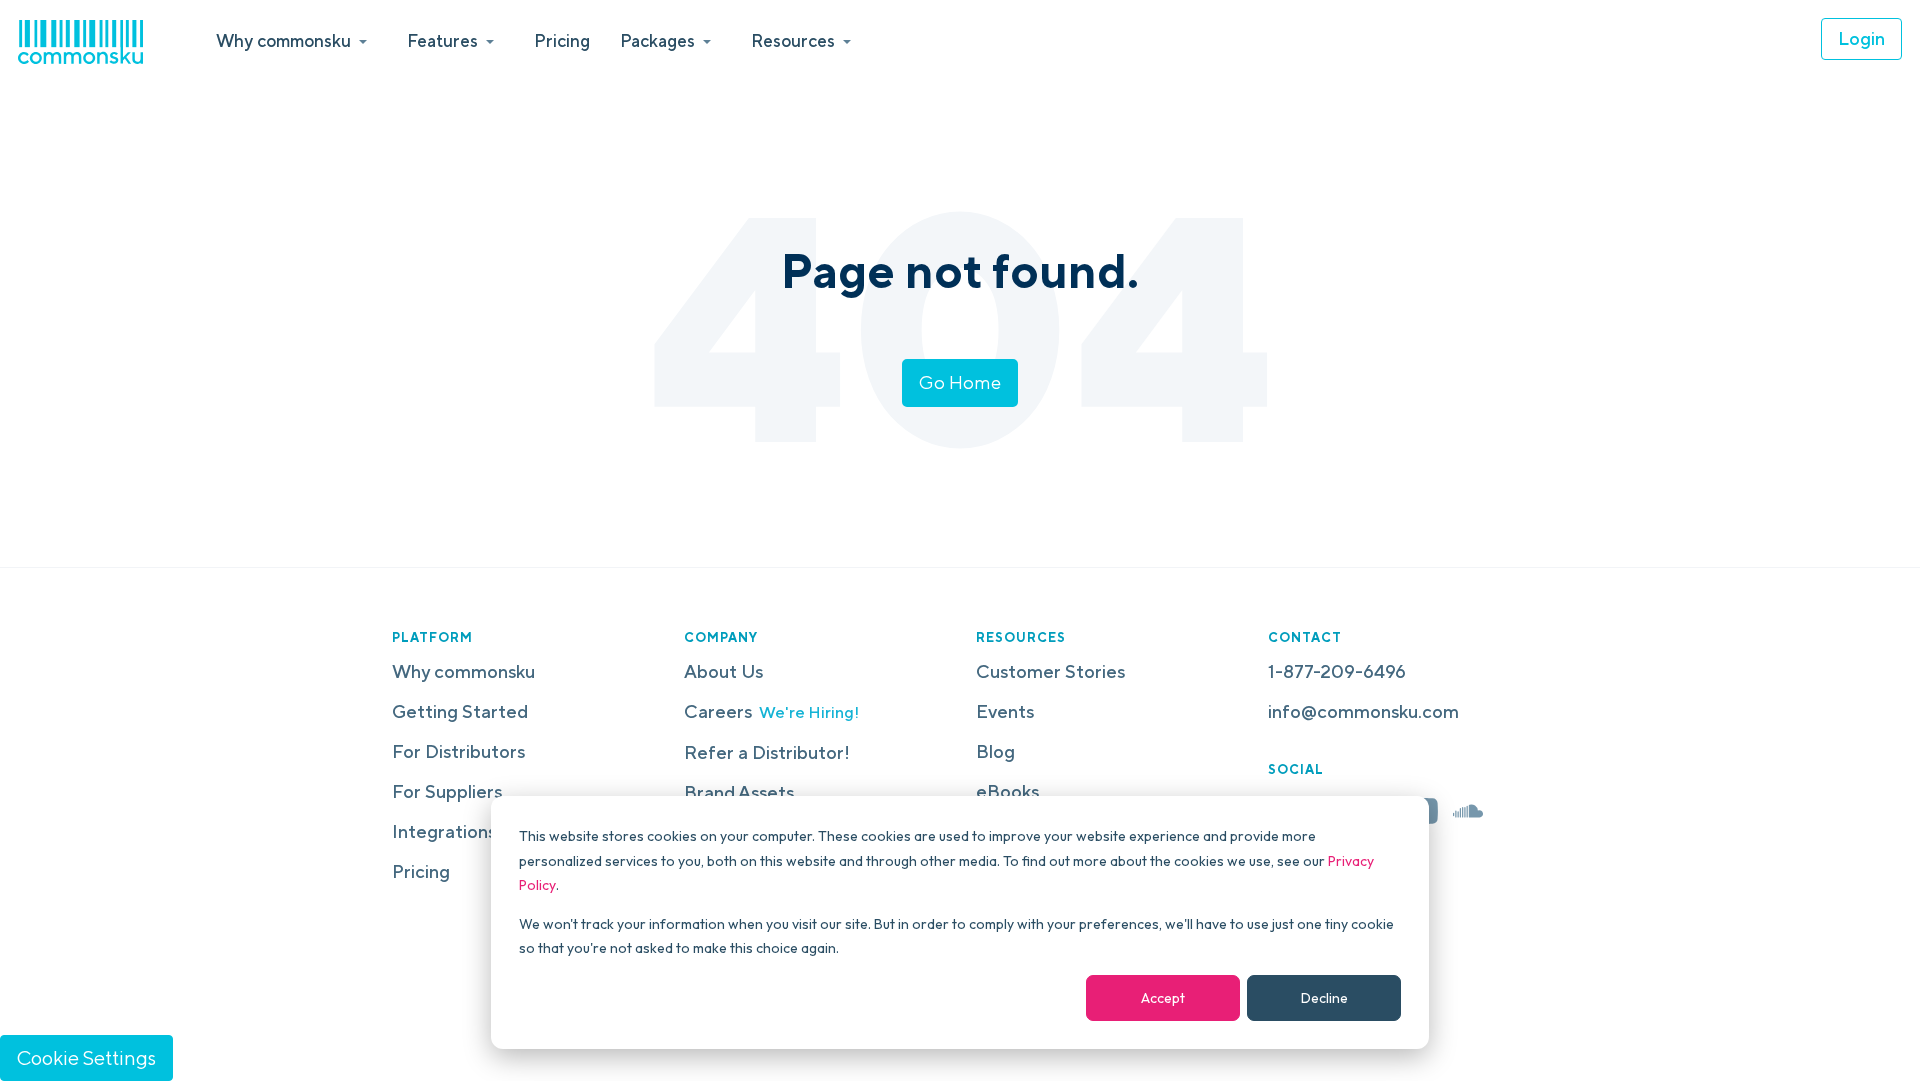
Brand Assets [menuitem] (739, 792)
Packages (657, 40)
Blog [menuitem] (995, 751)
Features (442, 40)
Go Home (960, 382)
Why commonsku (283, 40)
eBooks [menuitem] (1007, 791)
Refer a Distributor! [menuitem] (767, 752)
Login (1861, 38)
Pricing (562, 40)
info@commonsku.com (1363, 711)
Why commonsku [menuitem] (463, 671)
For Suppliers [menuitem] (447, 791)
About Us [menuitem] (723, 671)
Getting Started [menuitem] (460, 711)
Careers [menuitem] (771, 711)
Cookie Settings (86, 1057)
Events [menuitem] (1005, 711)
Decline (1324, 998)
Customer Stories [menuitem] (1050, 671)
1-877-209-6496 (1337, 671)
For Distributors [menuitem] (458, 751)
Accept (1163, 998)
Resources (793, 40)
